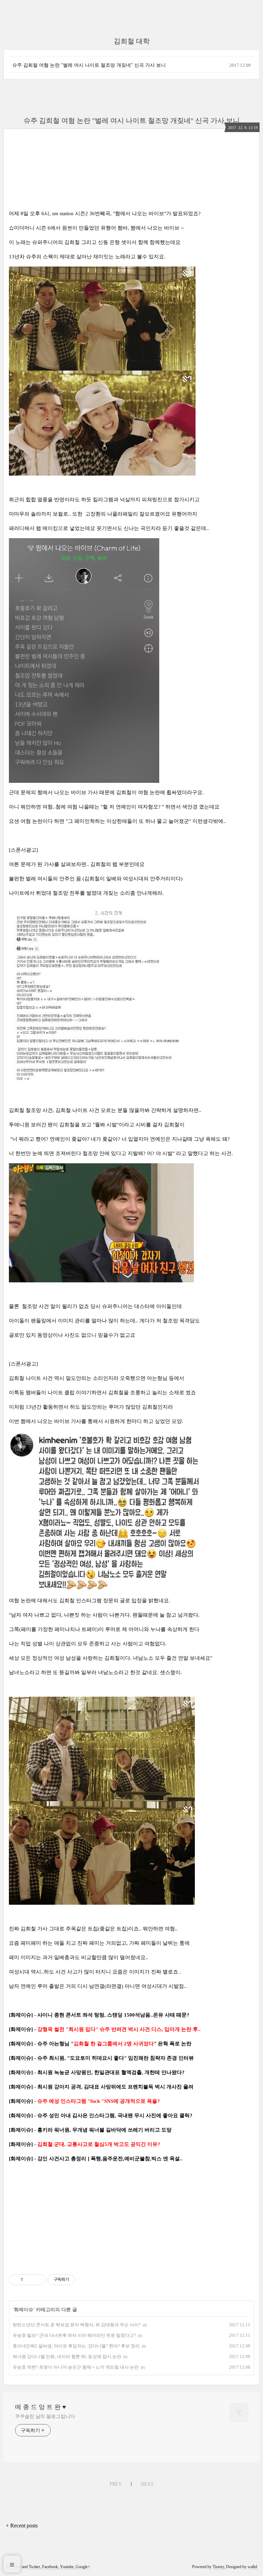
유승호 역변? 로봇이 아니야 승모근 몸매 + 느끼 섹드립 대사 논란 (76, 2367)
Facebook (50, 2567)
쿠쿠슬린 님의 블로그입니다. (46, 2416)
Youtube (67, 2567)
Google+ (83, 2567)
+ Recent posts (22, 2526)
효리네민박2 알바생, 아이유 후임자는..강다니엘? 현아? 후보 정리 (76, 2346)
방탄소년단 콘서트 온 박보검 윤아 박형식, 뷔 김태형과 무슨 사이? (77, 2325)
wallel (252, 2567)
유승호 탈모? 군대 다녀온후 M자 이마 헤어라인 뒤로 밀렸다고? (74, 2335)
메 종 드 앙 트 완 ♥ (41, 2407)
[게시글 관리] (38, 2280)
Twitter (34, 2567)
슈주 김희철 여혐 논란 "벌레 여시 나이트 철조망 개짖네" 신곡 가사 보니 (89, 65)
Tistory (218, 2567)
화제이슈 (24, 2310)
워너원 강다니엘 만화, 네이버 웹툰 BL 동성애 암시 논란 (67, 2357)
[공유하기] (29, 2280)
